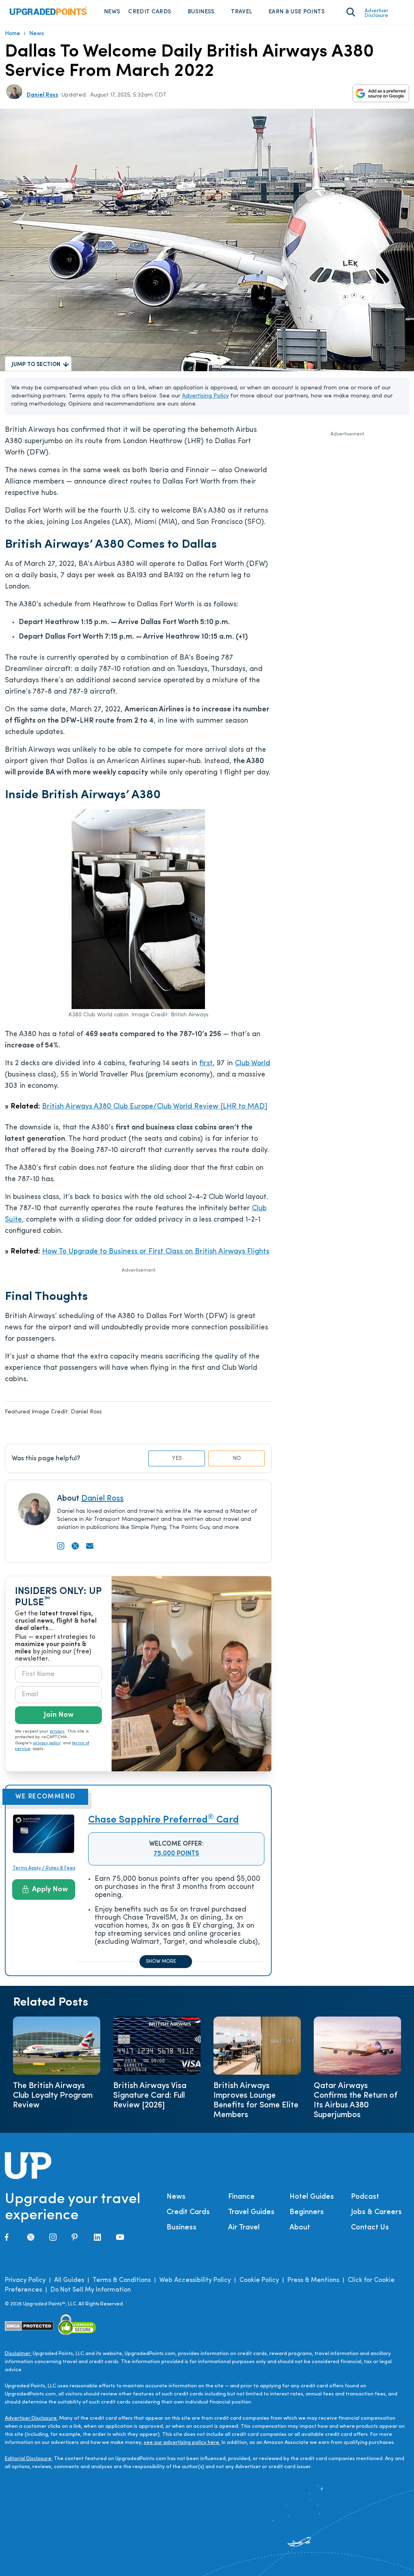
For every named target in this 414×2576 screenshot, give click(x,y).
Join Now (59, 1715)
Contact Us (370, 2228)
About (300, 2228)
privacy (57, 1732)
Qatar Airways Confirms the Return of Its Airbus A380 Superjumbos (356, 2101)
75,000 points (176, 1854)
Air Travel (244, 2228)
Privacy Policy (25, 2280)
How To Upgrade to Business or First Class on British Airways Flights (156, 1252)
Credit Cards (150, 12)
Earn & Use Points (297, 12)
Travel (241, 12)
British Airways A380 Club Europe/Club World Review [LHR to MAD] (155, 1107)
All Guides (69, 2280)
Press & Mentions (313, 2280)
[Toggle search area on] (351, 12)
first (206, 1064)
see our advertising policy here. (182, 2442)
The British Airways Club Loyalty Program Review (53, 2096)
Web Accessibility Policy (195, 2280)
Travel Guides (251, 2212)
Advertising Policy (205, 396)
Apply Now (50, 1890)
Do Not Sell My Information (91, 2290)
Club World (252, 1064)
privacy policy (47, 1743)
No (237, 1458)
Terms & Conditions (122, 2280)
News (112, 12)
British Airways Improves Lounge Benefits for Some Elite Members (256, 2101)
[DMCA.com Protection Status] (29, 2326)
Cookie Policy (259, 2280)
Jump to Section (36, 365)
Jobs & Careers (376, 2212)
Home (13, 34)
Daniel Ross (42, 95)
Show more (161, 1962)
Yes (177, 1458)
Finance (241, 2197)
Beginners (307, 2212)
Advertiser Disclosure (377, 13)
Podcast (365, 2197)
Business (201, 12)
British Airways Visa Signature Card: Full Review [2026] (150, 2096)
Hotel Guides (312, 2197)
